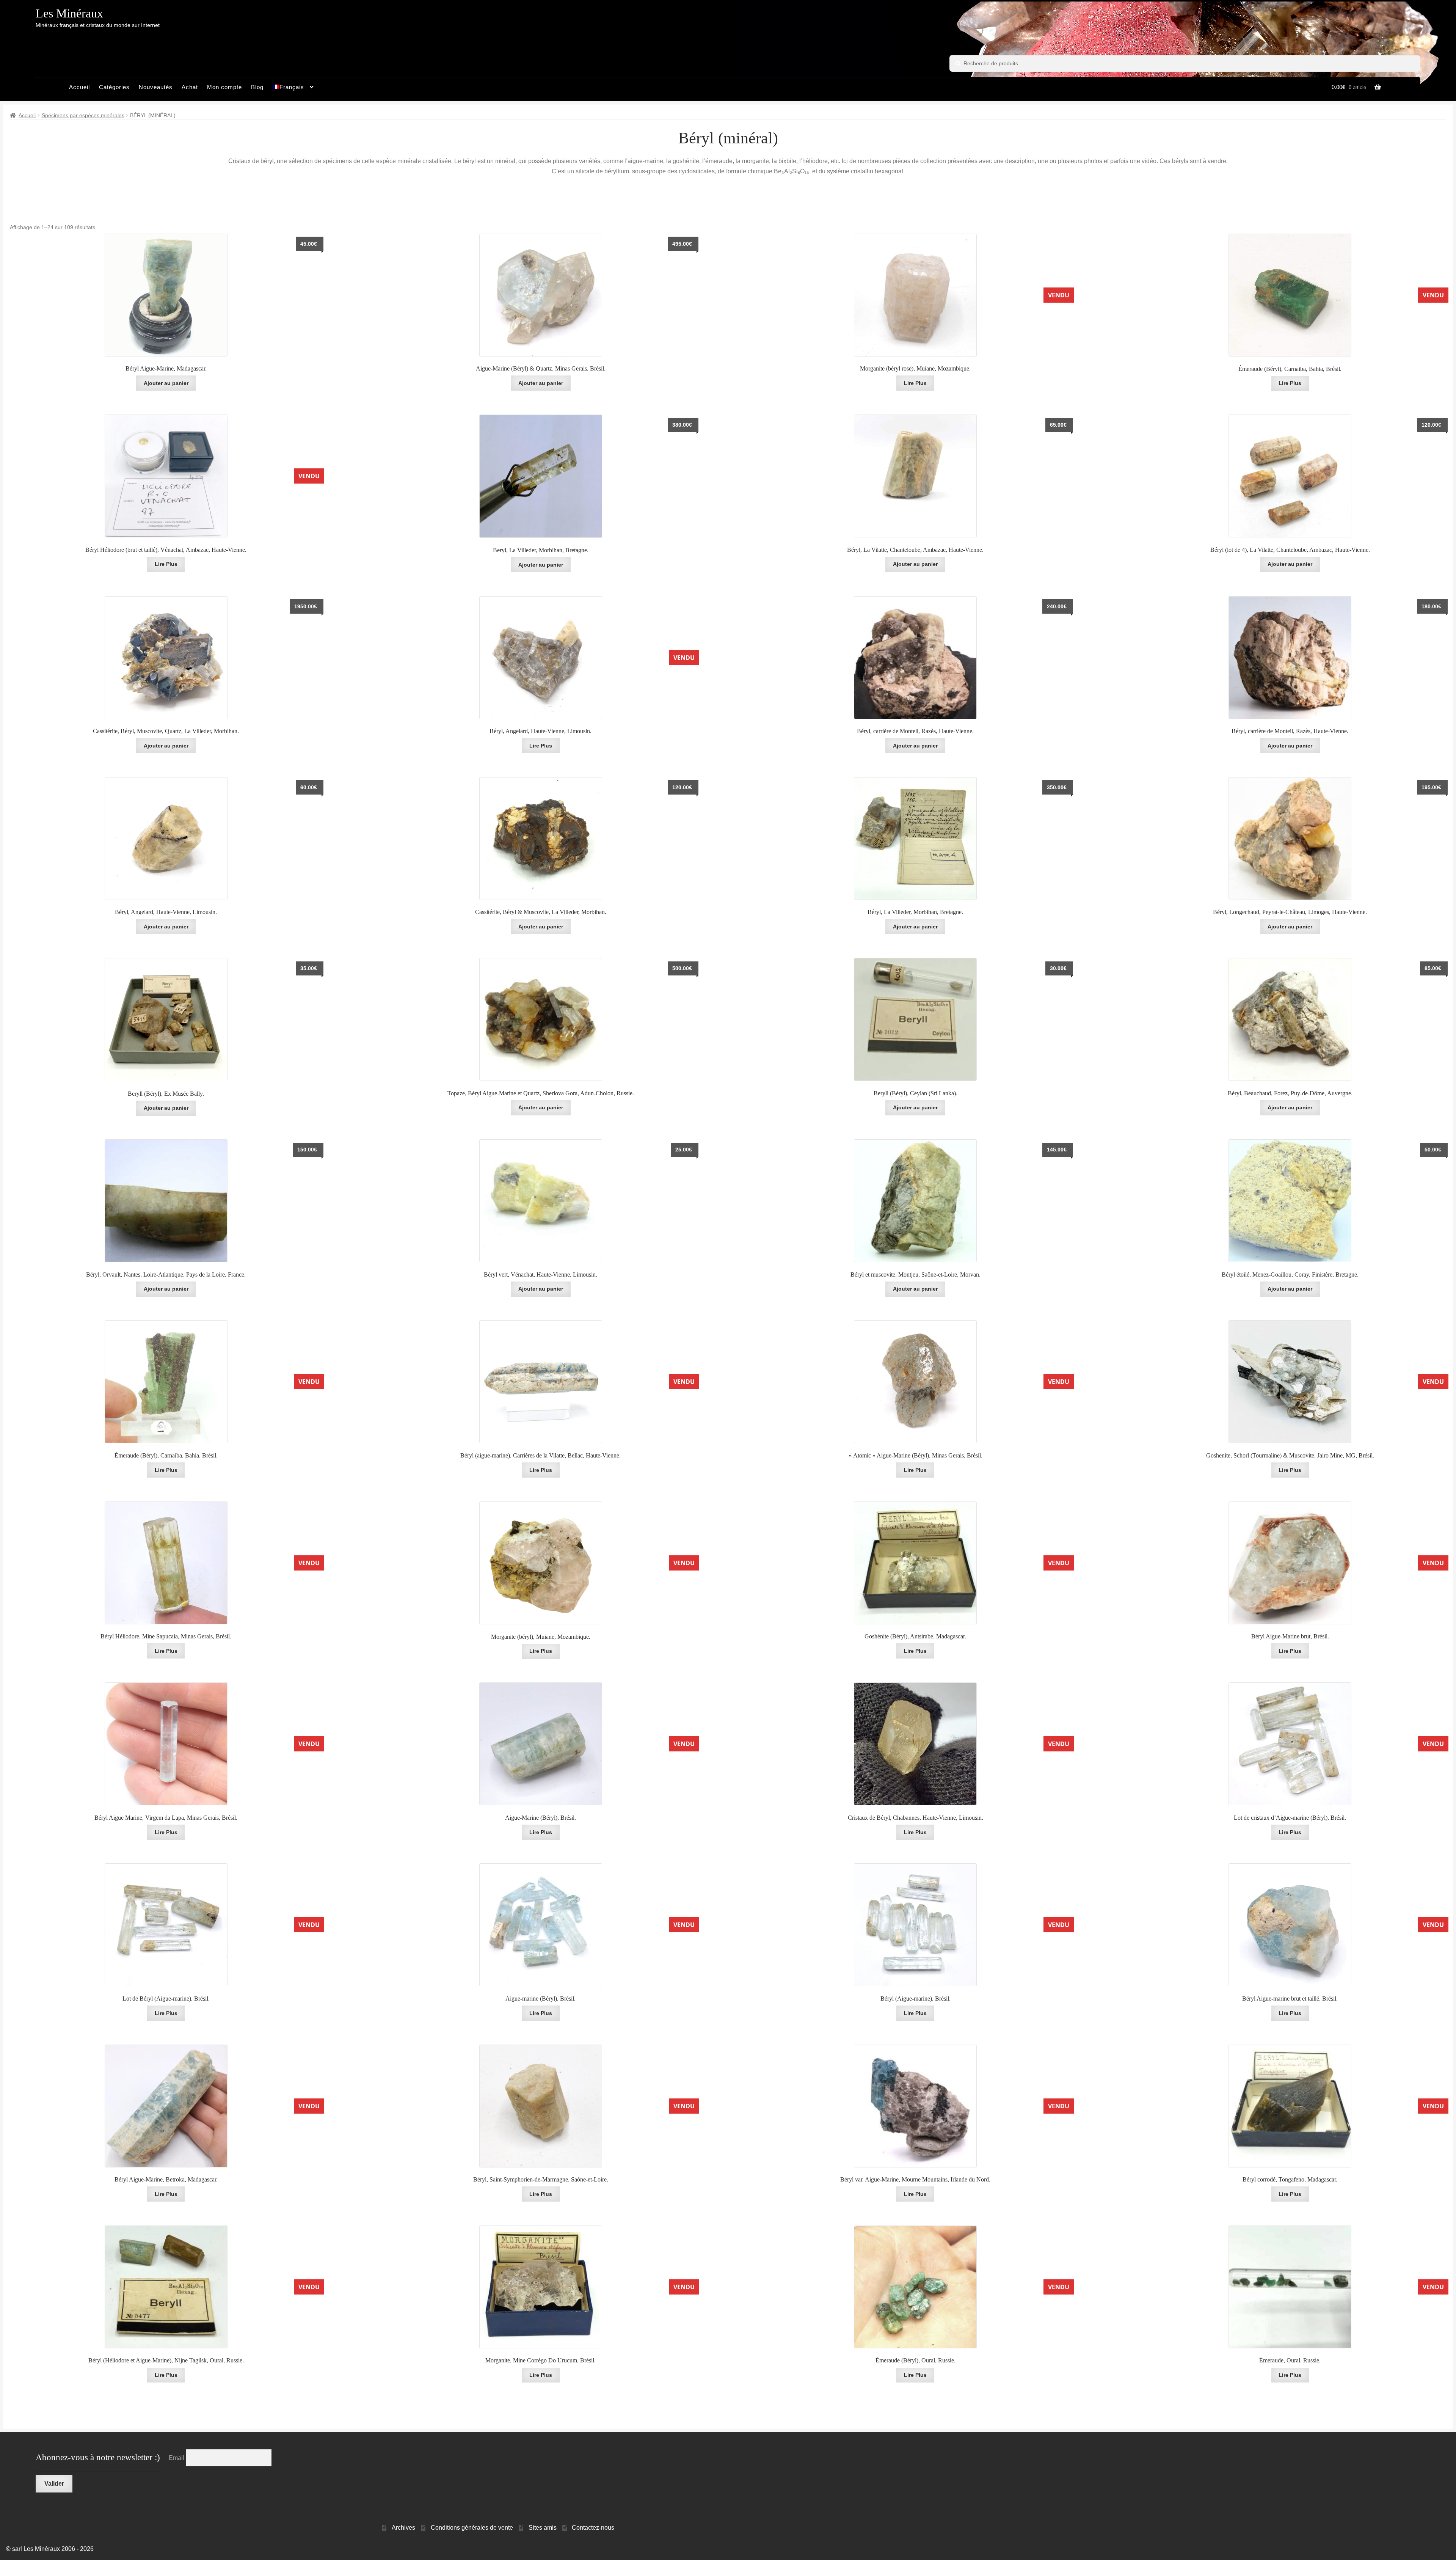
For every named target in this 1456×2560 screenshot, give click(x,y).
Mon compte (224, 87)
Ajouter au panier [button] (166, 1289)
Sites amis (543, 2528)
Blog (257, 87)
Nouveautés (156, 87)
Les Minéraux (69, 13)
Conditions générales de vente (472, 2528)
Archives (403, 2528)
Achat (190, 87)
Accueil (79, 87)
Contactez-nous (593, 2528)
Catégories (114, 87)
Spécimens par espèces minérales (83, 115)
